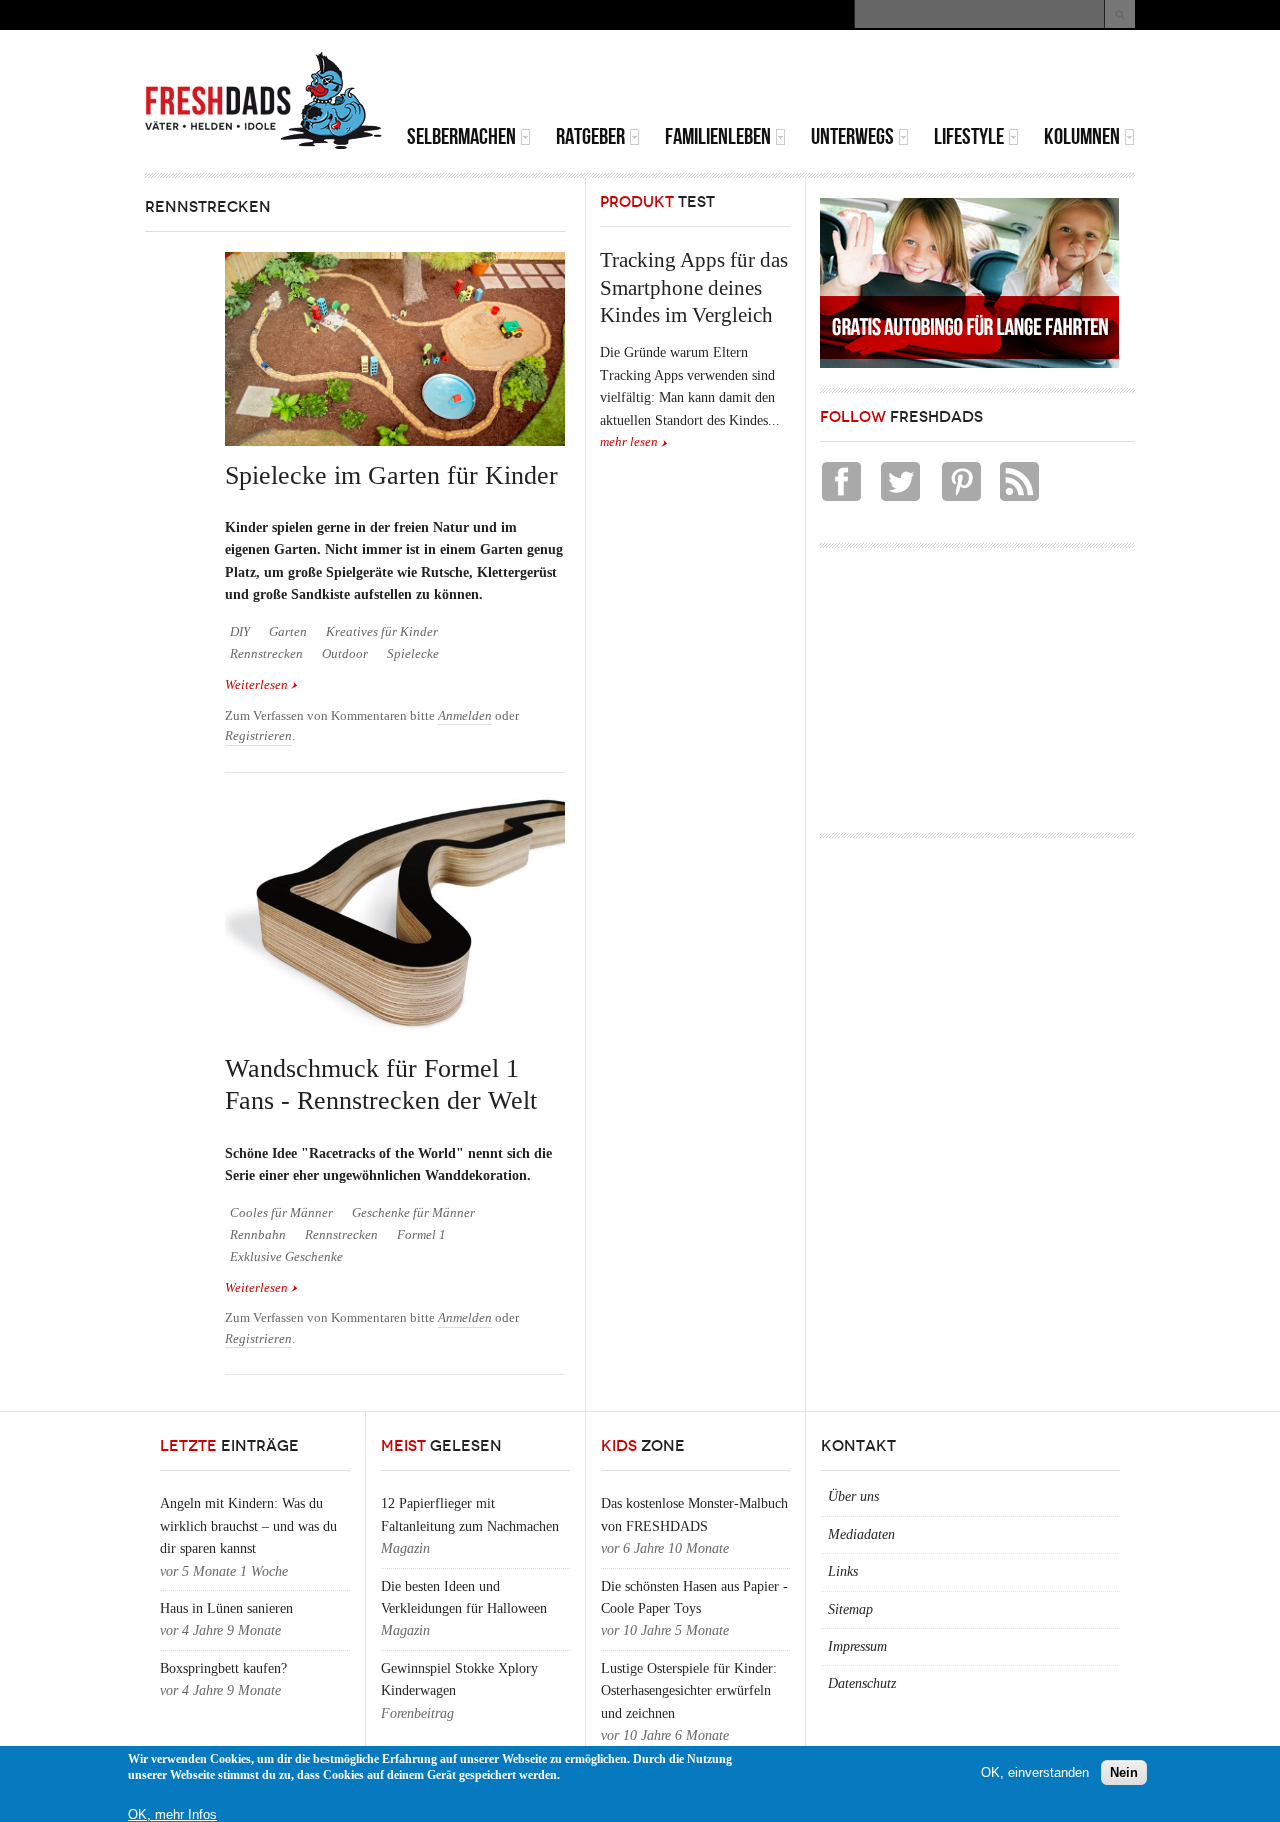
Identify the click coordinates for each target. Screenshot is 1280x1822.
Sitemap (850, 1609)
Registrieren (258, 736)
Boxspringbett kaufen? (223, 1668)
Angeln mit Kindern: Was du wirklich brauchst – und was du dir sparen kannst (248, 1526)
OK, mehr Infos (172, 1814)
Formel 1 (421, 1235)
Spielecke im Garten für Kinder (391, 475)
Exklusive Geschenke (286, 1257)
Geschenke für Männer (413, 1213)
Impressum (857, 1646)
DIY (240, 632)
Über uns (853, 1496)
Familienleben (718, 136)
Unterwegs (852, 136)
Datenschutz (862, 1683)
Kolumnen (1082, 136)
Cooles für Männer (281, 1213)
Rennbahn (258, 1235)
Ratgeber (590, 136)
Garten (288, 632)
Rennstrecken (266, 654)
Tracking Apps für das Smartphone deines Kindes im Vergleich (694, 287)
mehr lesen (629, 442)
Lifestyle (969, 136)
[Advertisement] (901, 80)
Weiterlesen (261, 685)
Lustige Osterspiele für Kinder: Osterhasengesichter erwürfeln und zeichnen (689, 1691)
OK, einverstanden (1035, 1771)
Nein (1124, 1771)
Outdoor (345, 654)
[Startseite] (264, 101)
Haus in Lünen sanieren (226, 1608)
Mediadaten (861, 1534)
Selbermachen (461, 136)
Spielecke (413, 654)
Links (843, 1571)
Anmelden (465, 716)
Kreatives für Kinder (382, 632)
